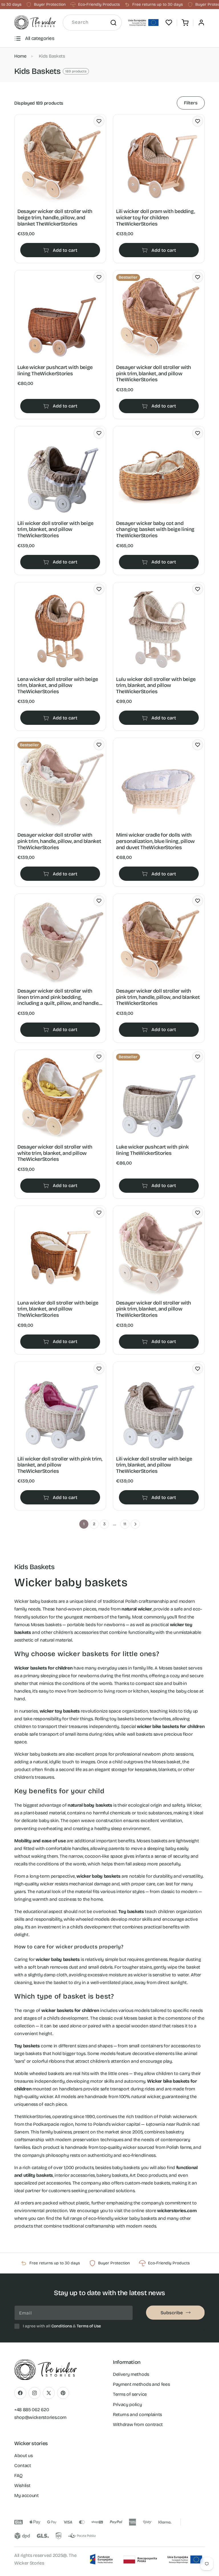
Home (20, 56)
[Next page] (135, 1524)
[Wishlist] (169, 23)
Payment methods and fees (141, 2384)
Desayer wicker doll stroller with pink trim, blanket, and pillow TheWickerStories (154, 374)
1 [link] (84, 1524)
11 (125, 1524)
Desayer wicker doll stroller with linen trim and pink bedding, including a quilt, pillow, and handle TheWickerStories (58, 997)
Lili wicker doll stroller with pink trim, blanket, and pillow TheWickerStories (60, 1465)
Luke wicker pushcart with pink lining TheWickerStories (152, 1150)
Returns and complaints (137, 2414)
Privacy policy (127, 2404)
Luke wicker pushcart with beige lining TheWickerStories (55, 371)
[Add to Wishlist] (99, 121)
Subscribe (172, 2313)
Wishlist (22, 2485)
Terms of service (130, 2394)
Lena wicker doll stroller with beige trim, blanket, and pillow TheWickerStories (58, 685)
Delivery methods (131, 2374)
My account (27, 2495)
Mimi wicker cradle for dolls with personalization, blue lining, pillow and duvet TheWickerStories (155, 841)
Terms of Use (89, 2326)
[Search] (113, 23)
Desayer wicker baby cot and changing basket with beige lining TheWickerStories (155, 530)
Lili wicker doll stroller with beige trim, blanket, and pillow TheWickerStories (55, 530)
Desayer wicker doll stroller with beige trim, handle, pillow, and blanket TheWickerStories (55, 218)
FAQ (18, 2475)
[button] (185, 23)
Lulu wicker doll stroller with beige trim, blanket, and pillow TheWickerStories (156, 685)
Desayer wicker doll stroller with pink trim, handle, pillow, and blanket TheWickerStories (59, 841)
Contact (23, 2466)
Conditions (62, 2326)
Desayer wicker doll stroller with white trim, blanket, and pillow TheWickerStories (55, 1153)
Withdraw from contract (138, 2424)
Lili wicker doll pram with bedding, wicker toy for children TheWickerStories (155, 218)
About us (23, 2456)
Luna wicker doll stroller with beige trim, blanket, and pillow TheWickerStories (58, 1309)
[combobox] (92, 23)
